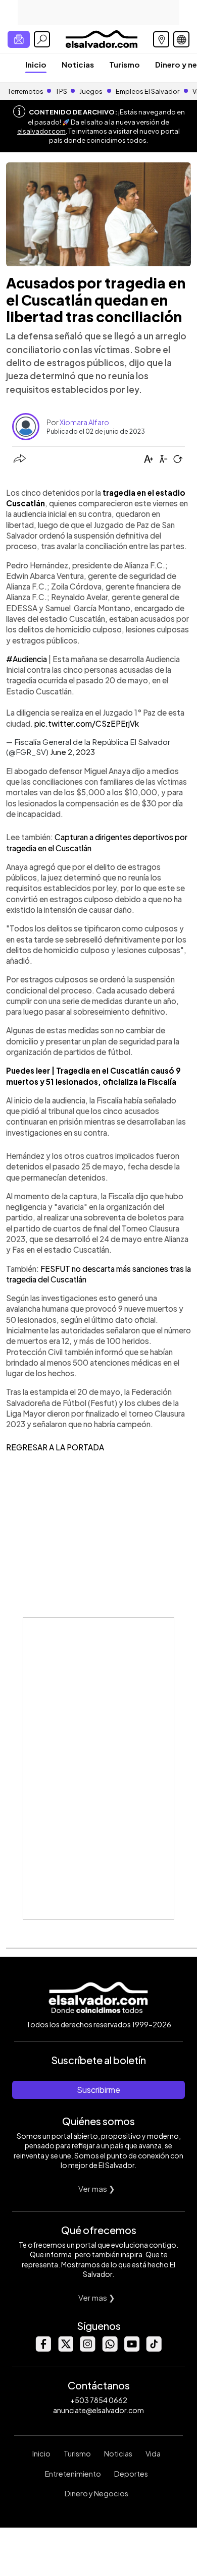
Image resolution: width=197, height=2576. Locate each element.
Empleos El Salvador (147, 91)
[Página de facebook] (43, 2349)
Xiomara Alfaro (84, 422)
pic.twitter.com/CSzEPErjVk (87, 723)
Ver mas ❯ (97, 2188)
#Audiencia (27, 659)
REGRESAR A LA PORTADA (55, 1447)
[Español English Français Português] (181, 39)
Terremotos (26, 91)
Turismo (125, 64)
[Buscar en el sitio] (42, 39)
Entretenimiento (73, 2474)
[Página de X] (65, 2349)
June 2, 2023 (72, 752)
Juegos (91, 91)
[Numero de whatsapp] (110, 2349)
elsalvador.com (41, 131)
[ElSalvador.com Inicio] (101, 38)
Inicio (36, 64)
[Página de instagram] (87, 2349)
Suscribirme (98, 2090)
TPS (61, 91)
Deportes (131, 2474)
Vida (153, 2453)
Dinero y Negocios (96, 2493)
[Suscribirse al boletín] (19, 39)
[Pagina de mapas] (161, 39)
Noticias (78, 64)
